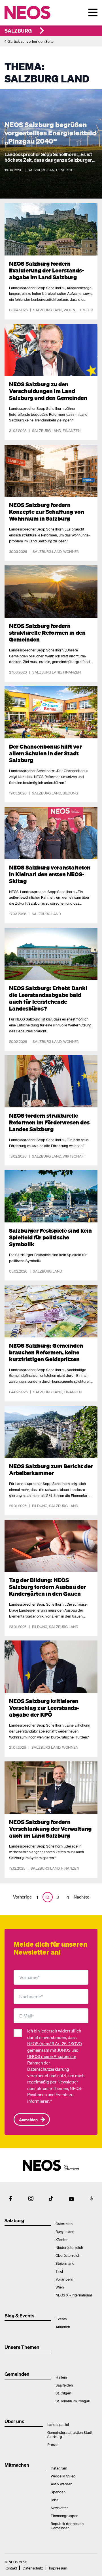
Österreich (64, 2224)
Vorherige (22, 1897)
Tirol (59, 2271)
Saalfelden (64, 2385)
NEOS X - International (74, 2295)
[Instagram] (31, 2198)
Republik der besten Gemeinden (67, 2526)
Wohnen (72, 310)
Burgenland (65, 2231)
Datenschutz (33, 2568)
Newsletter (59, 2508)
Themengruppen (64, 2516)
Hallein (61, 2377)
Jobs (54, 2500)
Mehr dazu (15, 206)
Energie (66, 170)
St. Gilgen (63, 2393)
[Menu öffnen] (93, 12)
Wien (60, 2287)
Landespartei (58, 2424)
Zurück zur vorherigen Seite (31, 41)
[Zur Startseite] (39, 12)
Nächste (81, 1897)
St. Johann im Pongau (73, 2401)
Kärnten (62, 2239)
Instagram (59, 2468)
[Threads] (92, 2198)
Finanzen (72, 430)
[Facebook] (10, 2198)
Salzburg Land (42, 170)
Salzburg (18, 30)
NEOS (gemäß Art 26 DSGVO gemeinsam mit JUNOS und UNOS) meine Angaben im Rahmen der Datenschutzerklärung (55, 2056)
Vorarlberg (64, 2279)
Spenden (58, 2492)
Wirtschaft (74, 1156)
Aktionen (63, 2327)
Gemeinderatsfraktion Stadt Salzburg (70, 2434)
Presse (53, 2444)
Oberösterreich (68, 2255)
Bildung (70, 793)
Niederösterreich (69, 2247)
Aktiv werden (61, 2484)
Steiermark (65, 2263)
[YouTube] (71, 2198)
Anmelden (28, 2119)
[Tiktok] (51, 2198)
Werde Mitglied (63, 2476)
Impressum (58, 2568)
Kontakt (11, 2568)
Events (61, 2319)
